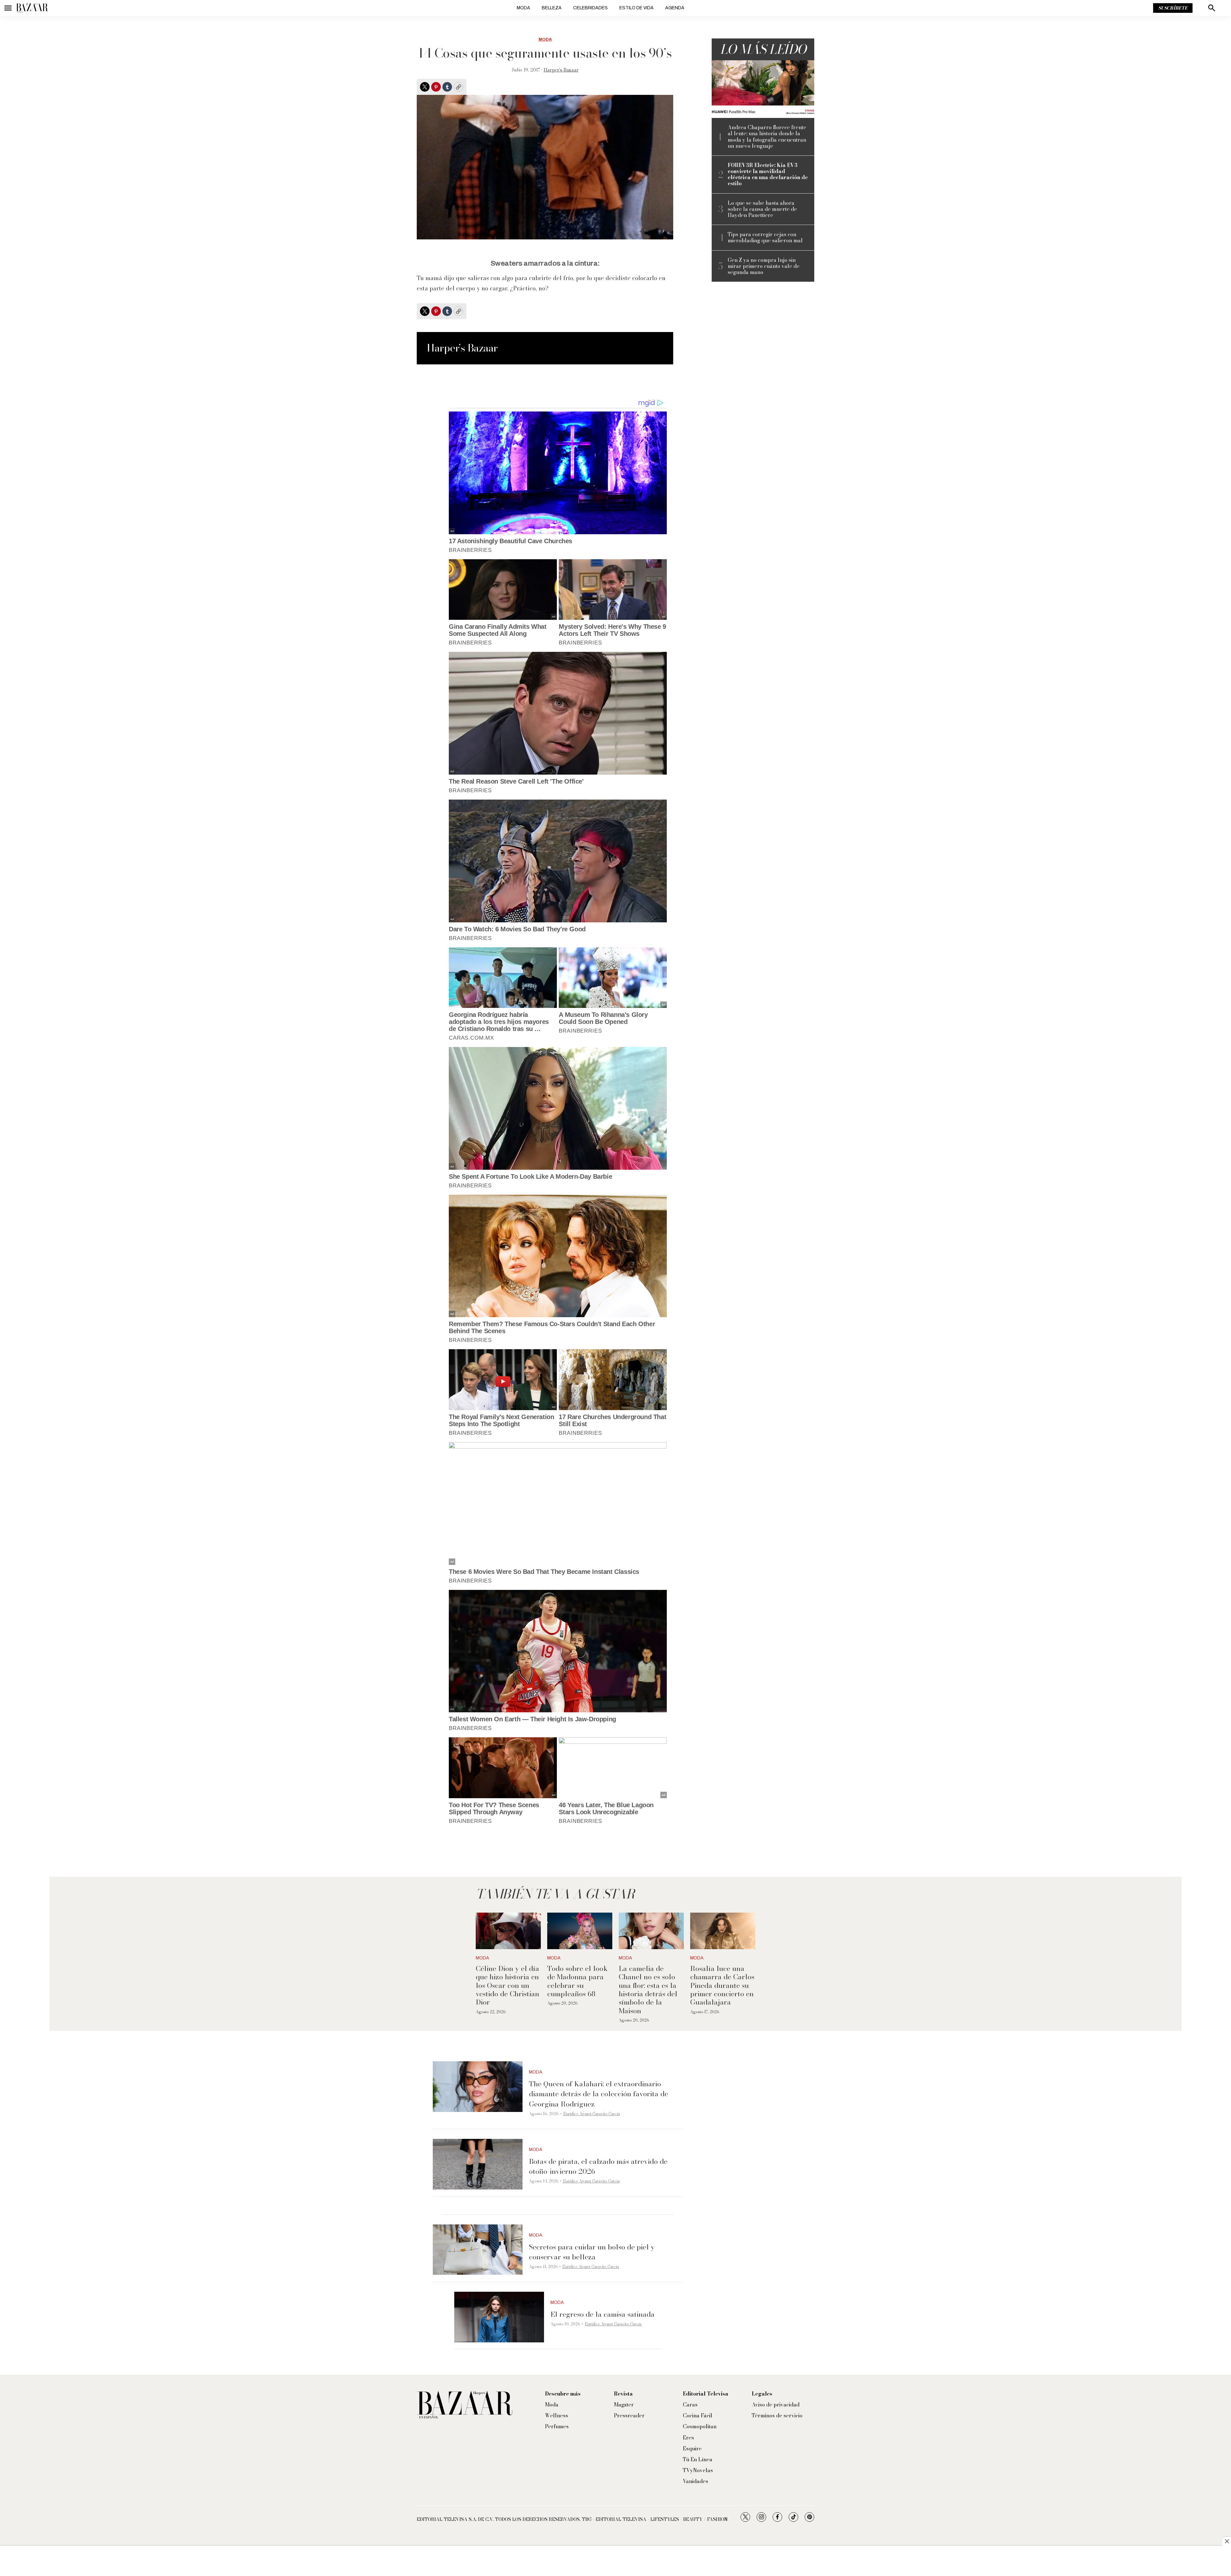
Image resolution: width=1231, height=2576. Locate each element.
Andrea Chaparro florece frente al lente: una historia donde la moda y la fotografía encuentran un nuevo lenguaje (767, 137)
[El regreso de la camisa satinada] (499, 2317)
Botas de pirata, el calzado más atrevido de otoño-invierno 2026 (598, 2166)
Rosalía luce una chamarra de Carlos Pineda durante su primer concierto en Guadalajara (722, 1985)
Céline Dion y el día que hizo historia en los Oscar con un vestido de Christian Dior (507, 1985)
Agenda (675, 8)
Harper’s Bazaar (561, 70)
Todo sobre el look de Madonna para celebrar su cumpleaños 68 (578, 1981)
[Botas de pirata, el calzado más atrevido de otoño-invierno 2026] (478, 2164)
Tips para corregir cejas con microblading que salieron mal (765, 237)
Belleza (552, 8)
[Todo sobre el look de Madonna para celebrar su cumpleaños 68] (580, 1931)
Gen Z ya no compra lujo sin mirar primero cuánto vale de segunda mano (764, 266)
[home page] (32, 8)
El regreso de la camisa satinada (603, 2314)
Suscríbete (1173, 8)
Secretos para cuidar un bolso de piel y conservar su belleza (592, 2252)
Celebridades (590, 8)
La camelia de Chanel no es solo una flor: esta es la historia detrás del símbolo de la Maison (648, 1990)
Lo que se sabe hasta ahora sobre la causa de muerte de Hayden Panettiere (762, 209)
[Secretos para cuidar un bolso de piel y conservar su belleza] (478, 2250)
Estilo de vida (636, 8)
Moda (523, 8)
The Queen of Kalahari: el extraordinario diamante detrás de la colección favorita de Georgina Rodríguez (599, 2094)
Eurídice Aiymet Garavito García (592, 2114)
